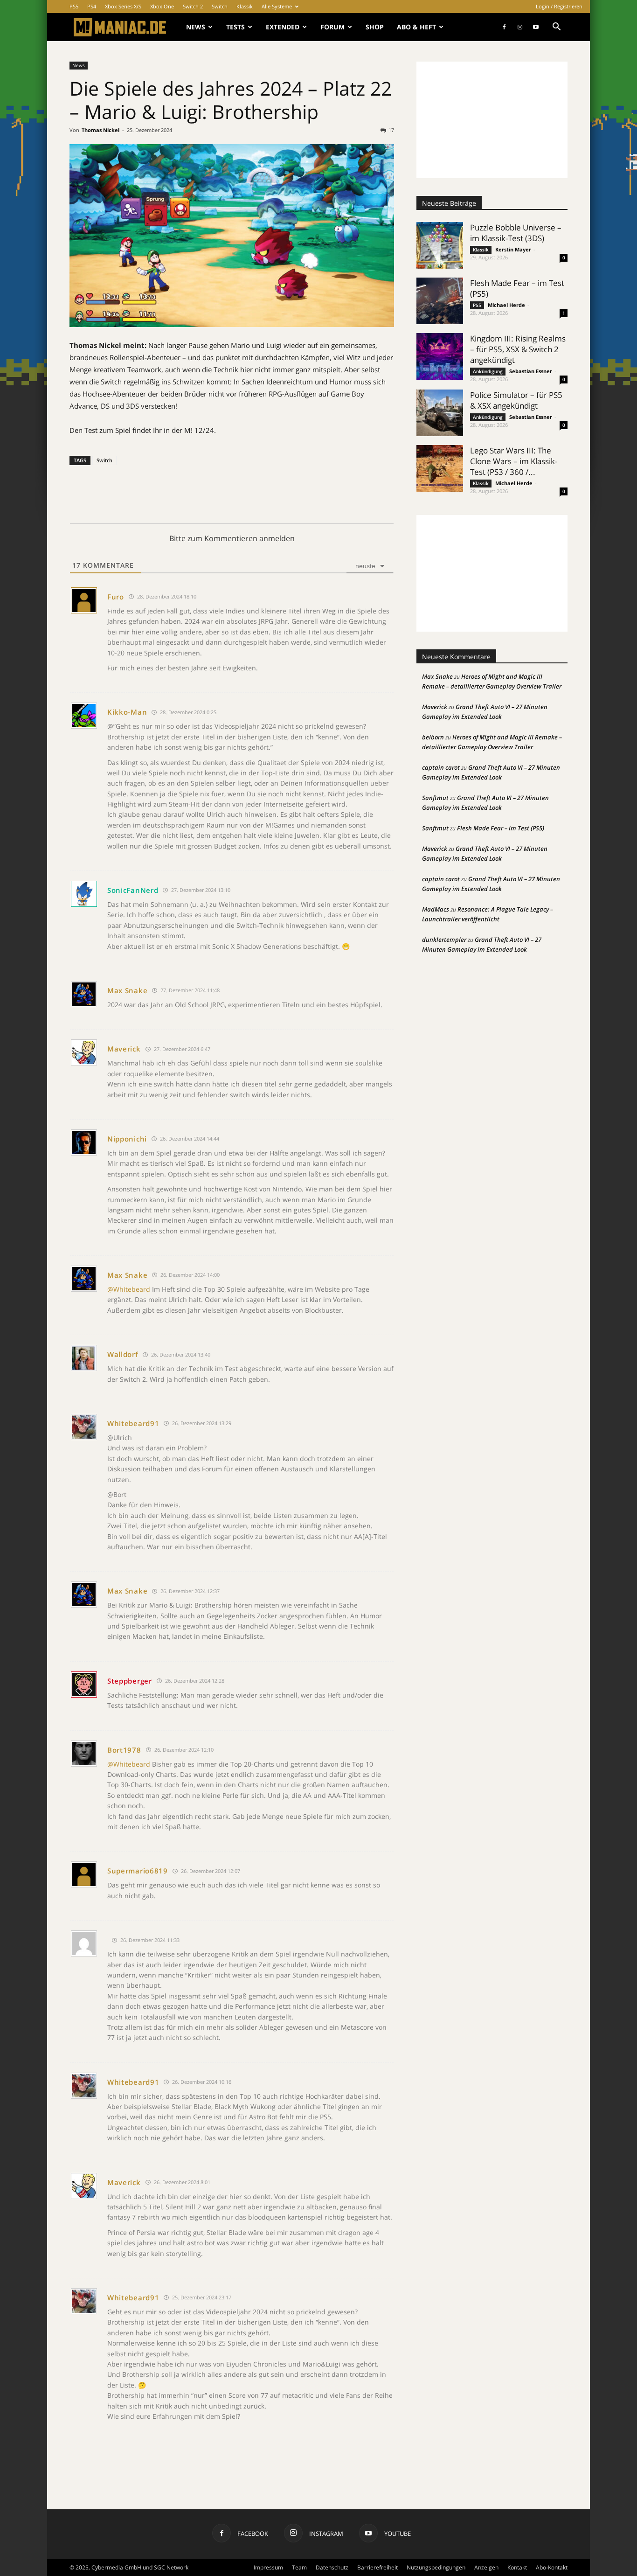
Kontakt (517, 2567)
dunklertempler (444, 940)
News (196, 27)
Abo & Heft (416, 27)
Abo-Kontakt (552, 2567)
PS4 (92, 6)
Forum (332, 27)
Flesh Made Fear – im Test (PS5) (501, 828)
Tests (235, 27)
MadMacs (436, 909)
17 (391, 130)
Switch (220, 6)
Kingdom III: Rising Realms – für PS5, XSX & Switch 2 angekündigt (518, 349)
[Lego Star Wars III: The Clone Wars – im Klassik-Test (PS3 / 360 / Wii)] (440, 468)
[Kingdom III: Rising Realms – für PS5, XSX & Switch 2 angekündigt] (440, 356)
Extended (283, 27)
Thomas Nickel (100, 130)
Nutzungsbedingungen (436, 2567)
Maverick (124, 1049)
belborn (433, 737)
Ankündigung (488, 371)
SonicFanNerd (133, 890)
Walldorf (123, 1354)
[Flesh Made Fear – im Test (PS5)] (440, 301)
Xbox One (162, 6)
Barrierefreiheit (377, 2567)
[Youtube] (536, 27)
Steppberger (130, 1681)
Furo (116, 597)
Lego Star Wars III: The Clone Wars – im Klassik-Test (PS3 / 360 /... (514, 461)
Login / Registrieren (559, 6)
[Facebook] (504, 27)
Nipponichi (127, 1139)
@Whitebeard (129, 1289)
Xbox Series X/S (123, 6)
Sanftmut (435, 798)
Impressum (268, 2567)
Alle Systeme (277, 6)
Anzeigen (486, 2567)
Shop (375, 27)
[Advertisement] (492, 120)
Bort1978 (124, 1750)
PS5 (74, 6)
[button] (556, 28)
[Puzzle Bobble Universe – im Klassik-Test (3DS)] (440, 245)
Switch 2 (193, 6)
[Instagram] (520, 27)
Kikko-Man (127, 712)
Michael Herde (506, 305)
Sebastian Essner (531, 371)
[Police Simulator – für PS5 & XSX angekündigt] (440, 413)
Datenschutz (332, 2567)
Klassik (245, 6)
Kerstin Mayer (513, 249)
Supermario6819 (138, 1871)
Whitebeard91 (133, 1423)
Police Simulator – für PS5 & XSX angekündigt (516, 400)
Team (299, 2567)
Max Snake (127, 990)
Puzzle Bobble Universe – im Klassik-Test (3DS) (516, 233)
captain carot (441, 767)
